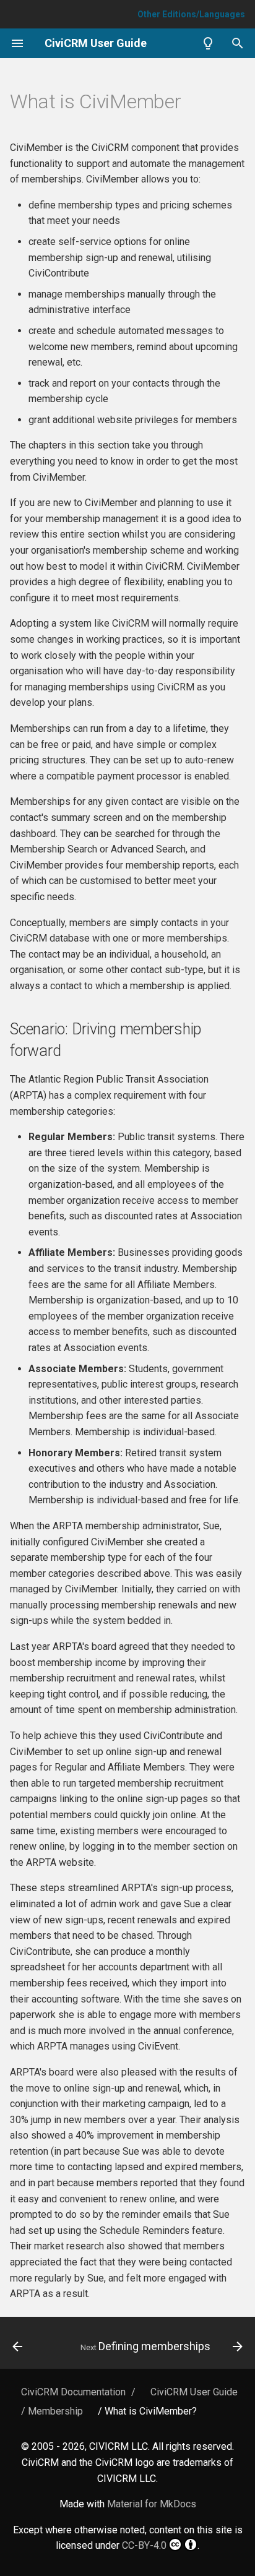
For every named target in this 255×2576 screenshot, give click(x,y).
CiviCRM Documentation (73, 2392)
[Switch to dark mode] (208, 43)
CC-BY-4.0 (144, 2545)
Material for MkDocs (152, 2504)
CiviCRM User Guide (194, 2392)
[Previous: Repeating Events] (18, 2346)
